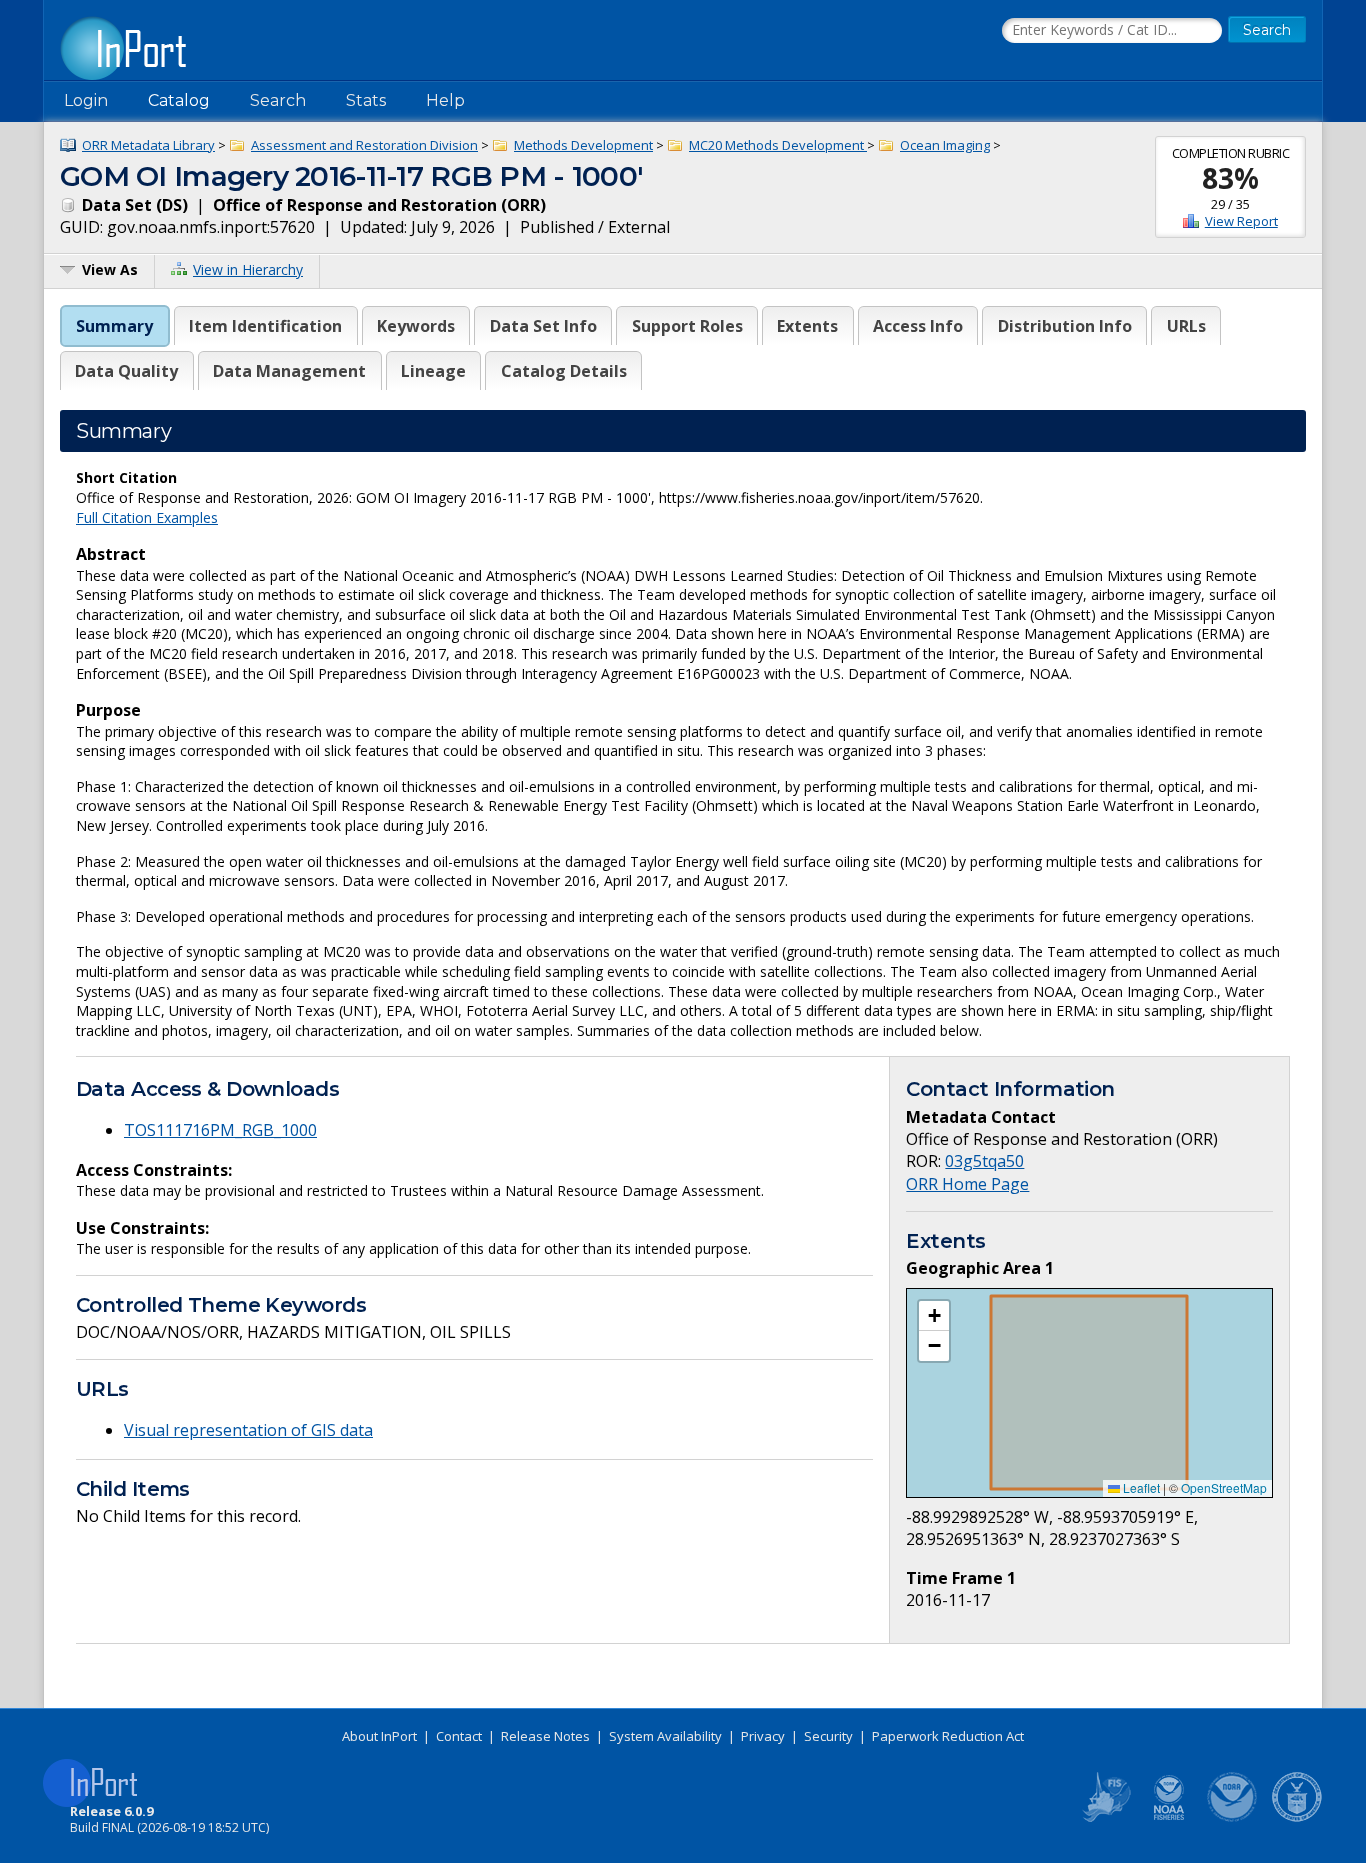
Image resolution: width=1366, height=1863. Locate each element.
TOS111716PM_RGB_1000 (220, 1130)
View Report (1241, 221)
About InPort (379, 1736)
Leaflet (1140, 1487)
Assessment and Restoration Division (364, 145)
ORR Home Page (967, 1184)
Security (828, 1736)
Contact (459, 1736)
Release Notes (545, 1736)
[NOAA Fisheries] (1169, 1818)
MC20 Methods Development (778, 145)
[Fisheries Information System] (1105, 1818)
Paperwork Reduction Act (948, 1736)
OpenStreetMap (1224, 1487)
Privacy (763, 1736)
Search (278, 100)
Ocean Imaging (945, 145)
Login (86, 100)
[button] (934, 1316)
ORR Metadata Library (148, 145)
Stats (366, 100)
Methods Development (583, 145)
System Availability (665, 1736)
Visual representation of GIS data (248, 1430)
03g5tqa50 (984, 1161)
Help (445, 100)
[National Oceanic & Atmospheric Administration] (1233, 1818)
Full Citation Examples (147, 517)
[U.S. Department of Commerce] (1297, 1818)
